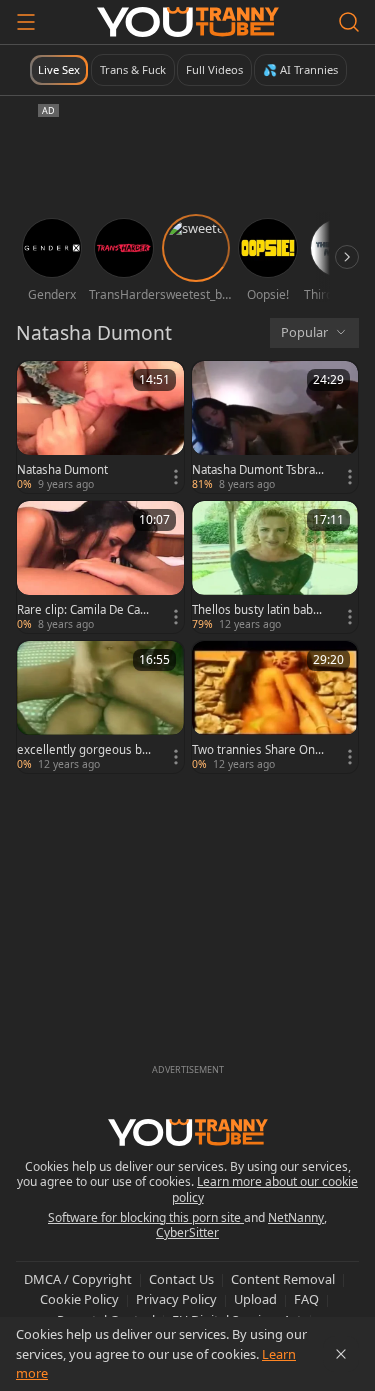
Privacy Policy (176, 1299)
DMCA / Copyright (78, 1279)
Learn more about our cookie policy (265, 1189)
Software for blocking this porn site (146, 1217)
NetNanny (296, 1217)
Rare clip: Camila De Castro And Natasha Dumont (83, 610)
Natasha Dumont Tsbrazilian (259, 470)
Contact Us (181, 1279)
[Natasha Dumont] (100, 427)
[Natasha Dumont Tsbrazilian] (275, 427)
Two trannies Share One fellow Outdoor (257, 750)
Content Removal (283, 1279)
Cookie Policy (79, 1299)
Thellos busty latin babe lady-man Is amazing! (259, 610)
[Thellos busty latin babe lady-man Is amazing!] (275, 567)
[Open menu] (26, 22)
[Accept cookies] (341, 1354)
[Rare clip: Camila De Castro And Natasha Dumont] (100, 567)
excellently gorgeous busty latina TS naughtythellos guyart (84, 750)
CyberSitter (187, 1232)
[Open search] (349, 22)
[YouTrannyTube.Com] (188, 22)
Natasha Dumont (62, 470)
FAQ (306, 1299)
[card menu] (176, 477)
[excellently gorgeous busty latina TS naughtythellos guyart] (100, 707)
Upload (255, 1299)
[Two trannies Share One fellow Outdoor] (275, 707)
